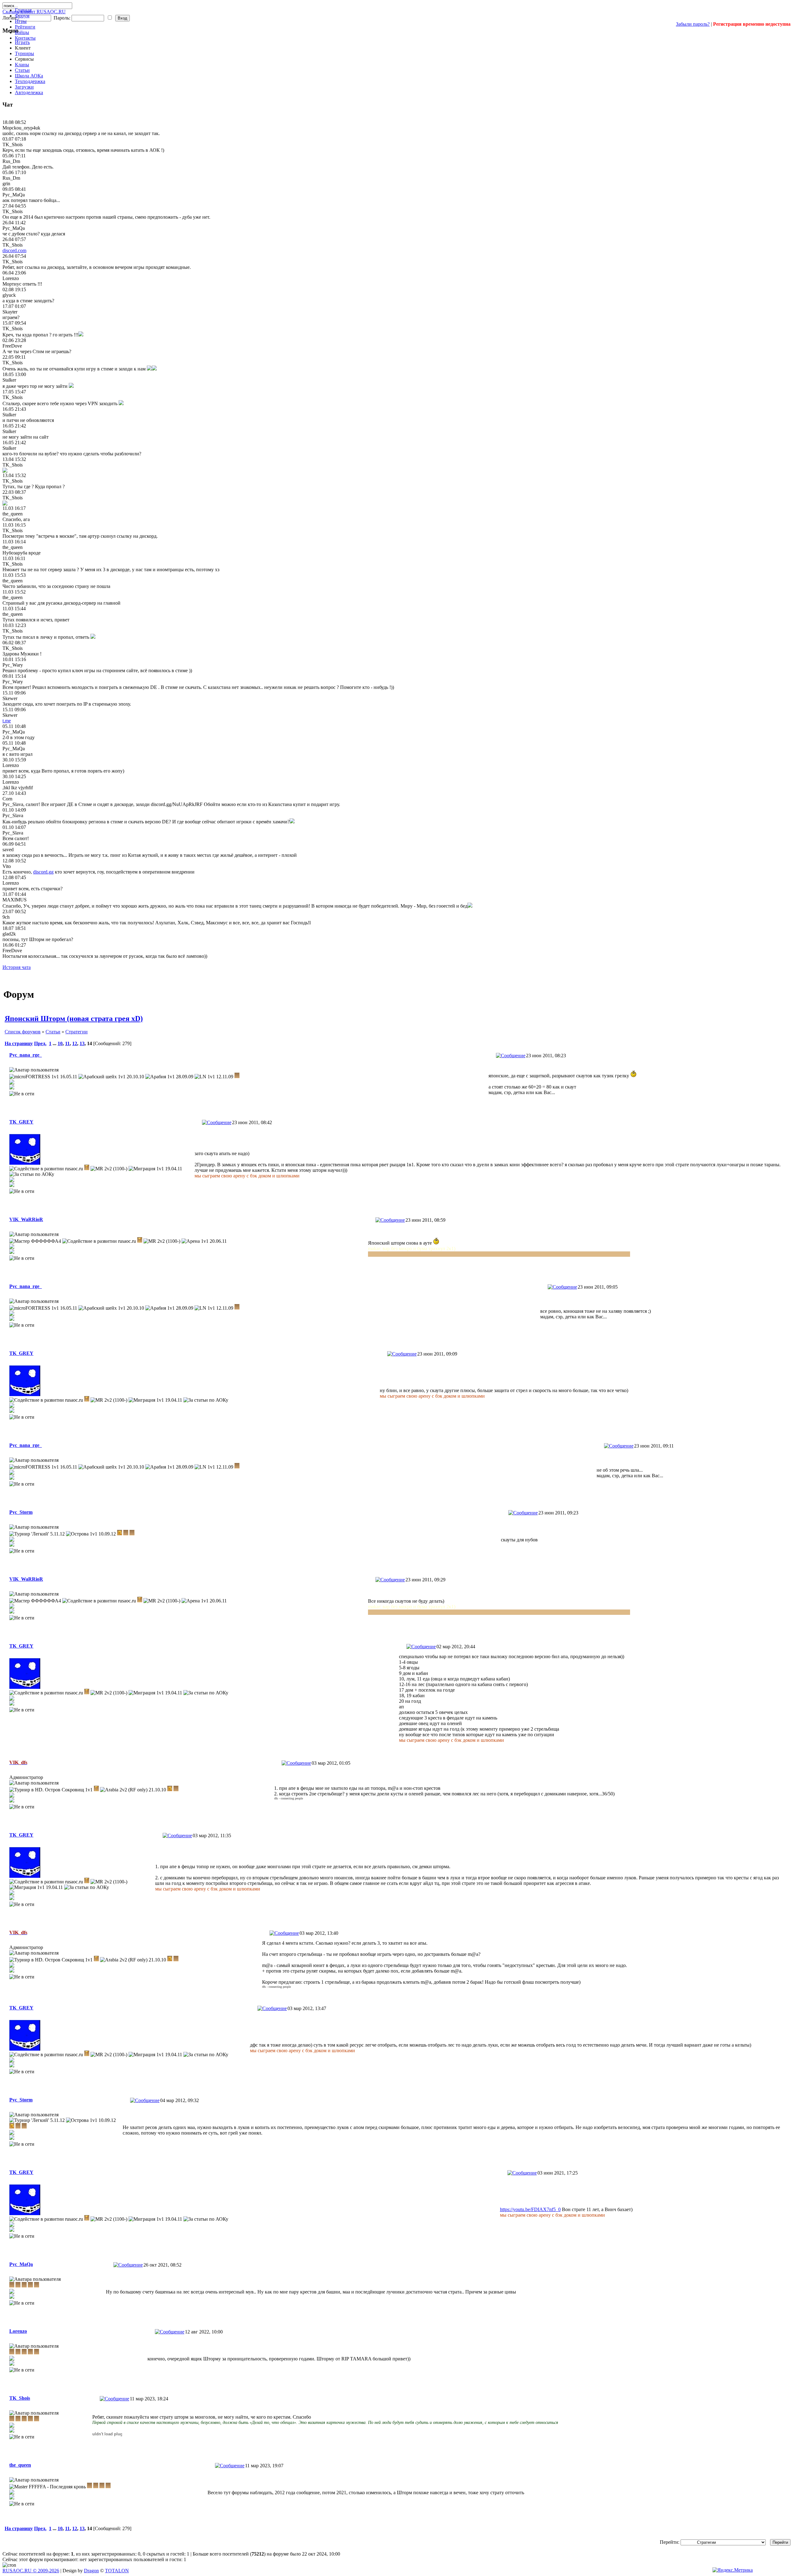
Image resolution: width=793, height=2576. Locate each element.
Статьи (22, 70)
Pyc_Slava (13, 815)
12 (75, 1043)
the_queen (13, 514)
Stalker (9, 380)
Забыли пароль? (693, 24)
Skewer (10, 698)
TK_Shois (13, 145)
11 (67, 1043)
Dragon (91, 2571)
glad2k (9, 934)
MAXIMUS (15, 900)
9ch (6, 917)
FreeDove (12, 346)
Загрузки (24, 87)
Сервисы (24, 59)
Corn (7, 799)
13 (82, 1043)
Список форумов (23, 1032)
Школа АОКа (29, 76)
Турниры (24, 53)
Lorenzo (11, 278)
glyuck (9, 295)
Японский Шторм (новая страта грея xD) (74, 1019)
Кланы (22, 65)
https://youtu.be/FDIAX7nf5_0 (530, 2209)
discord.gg (43, 872)
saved (8, 850)
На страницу (19, 1043)
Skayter (10, 312)
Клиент (23, 48)
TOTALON (117, 2571)
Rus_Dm (11, 161)
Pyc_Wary (13, 665)
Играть (22, 42)
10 (60, 1043)
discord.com (14, 250)
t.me (7, 721)
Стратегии (77, 1032)
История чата (17, 967)
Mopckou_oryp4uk (21, 128)
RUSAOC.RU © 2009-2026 (31, 2571)
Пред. (40, 1043)
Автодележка (29, 92)
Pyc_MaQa (14, 195)
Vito (7, 866)
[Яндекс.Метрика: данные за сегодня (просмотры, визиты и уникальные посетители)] (733, 2570)
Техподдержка (30, 81)
